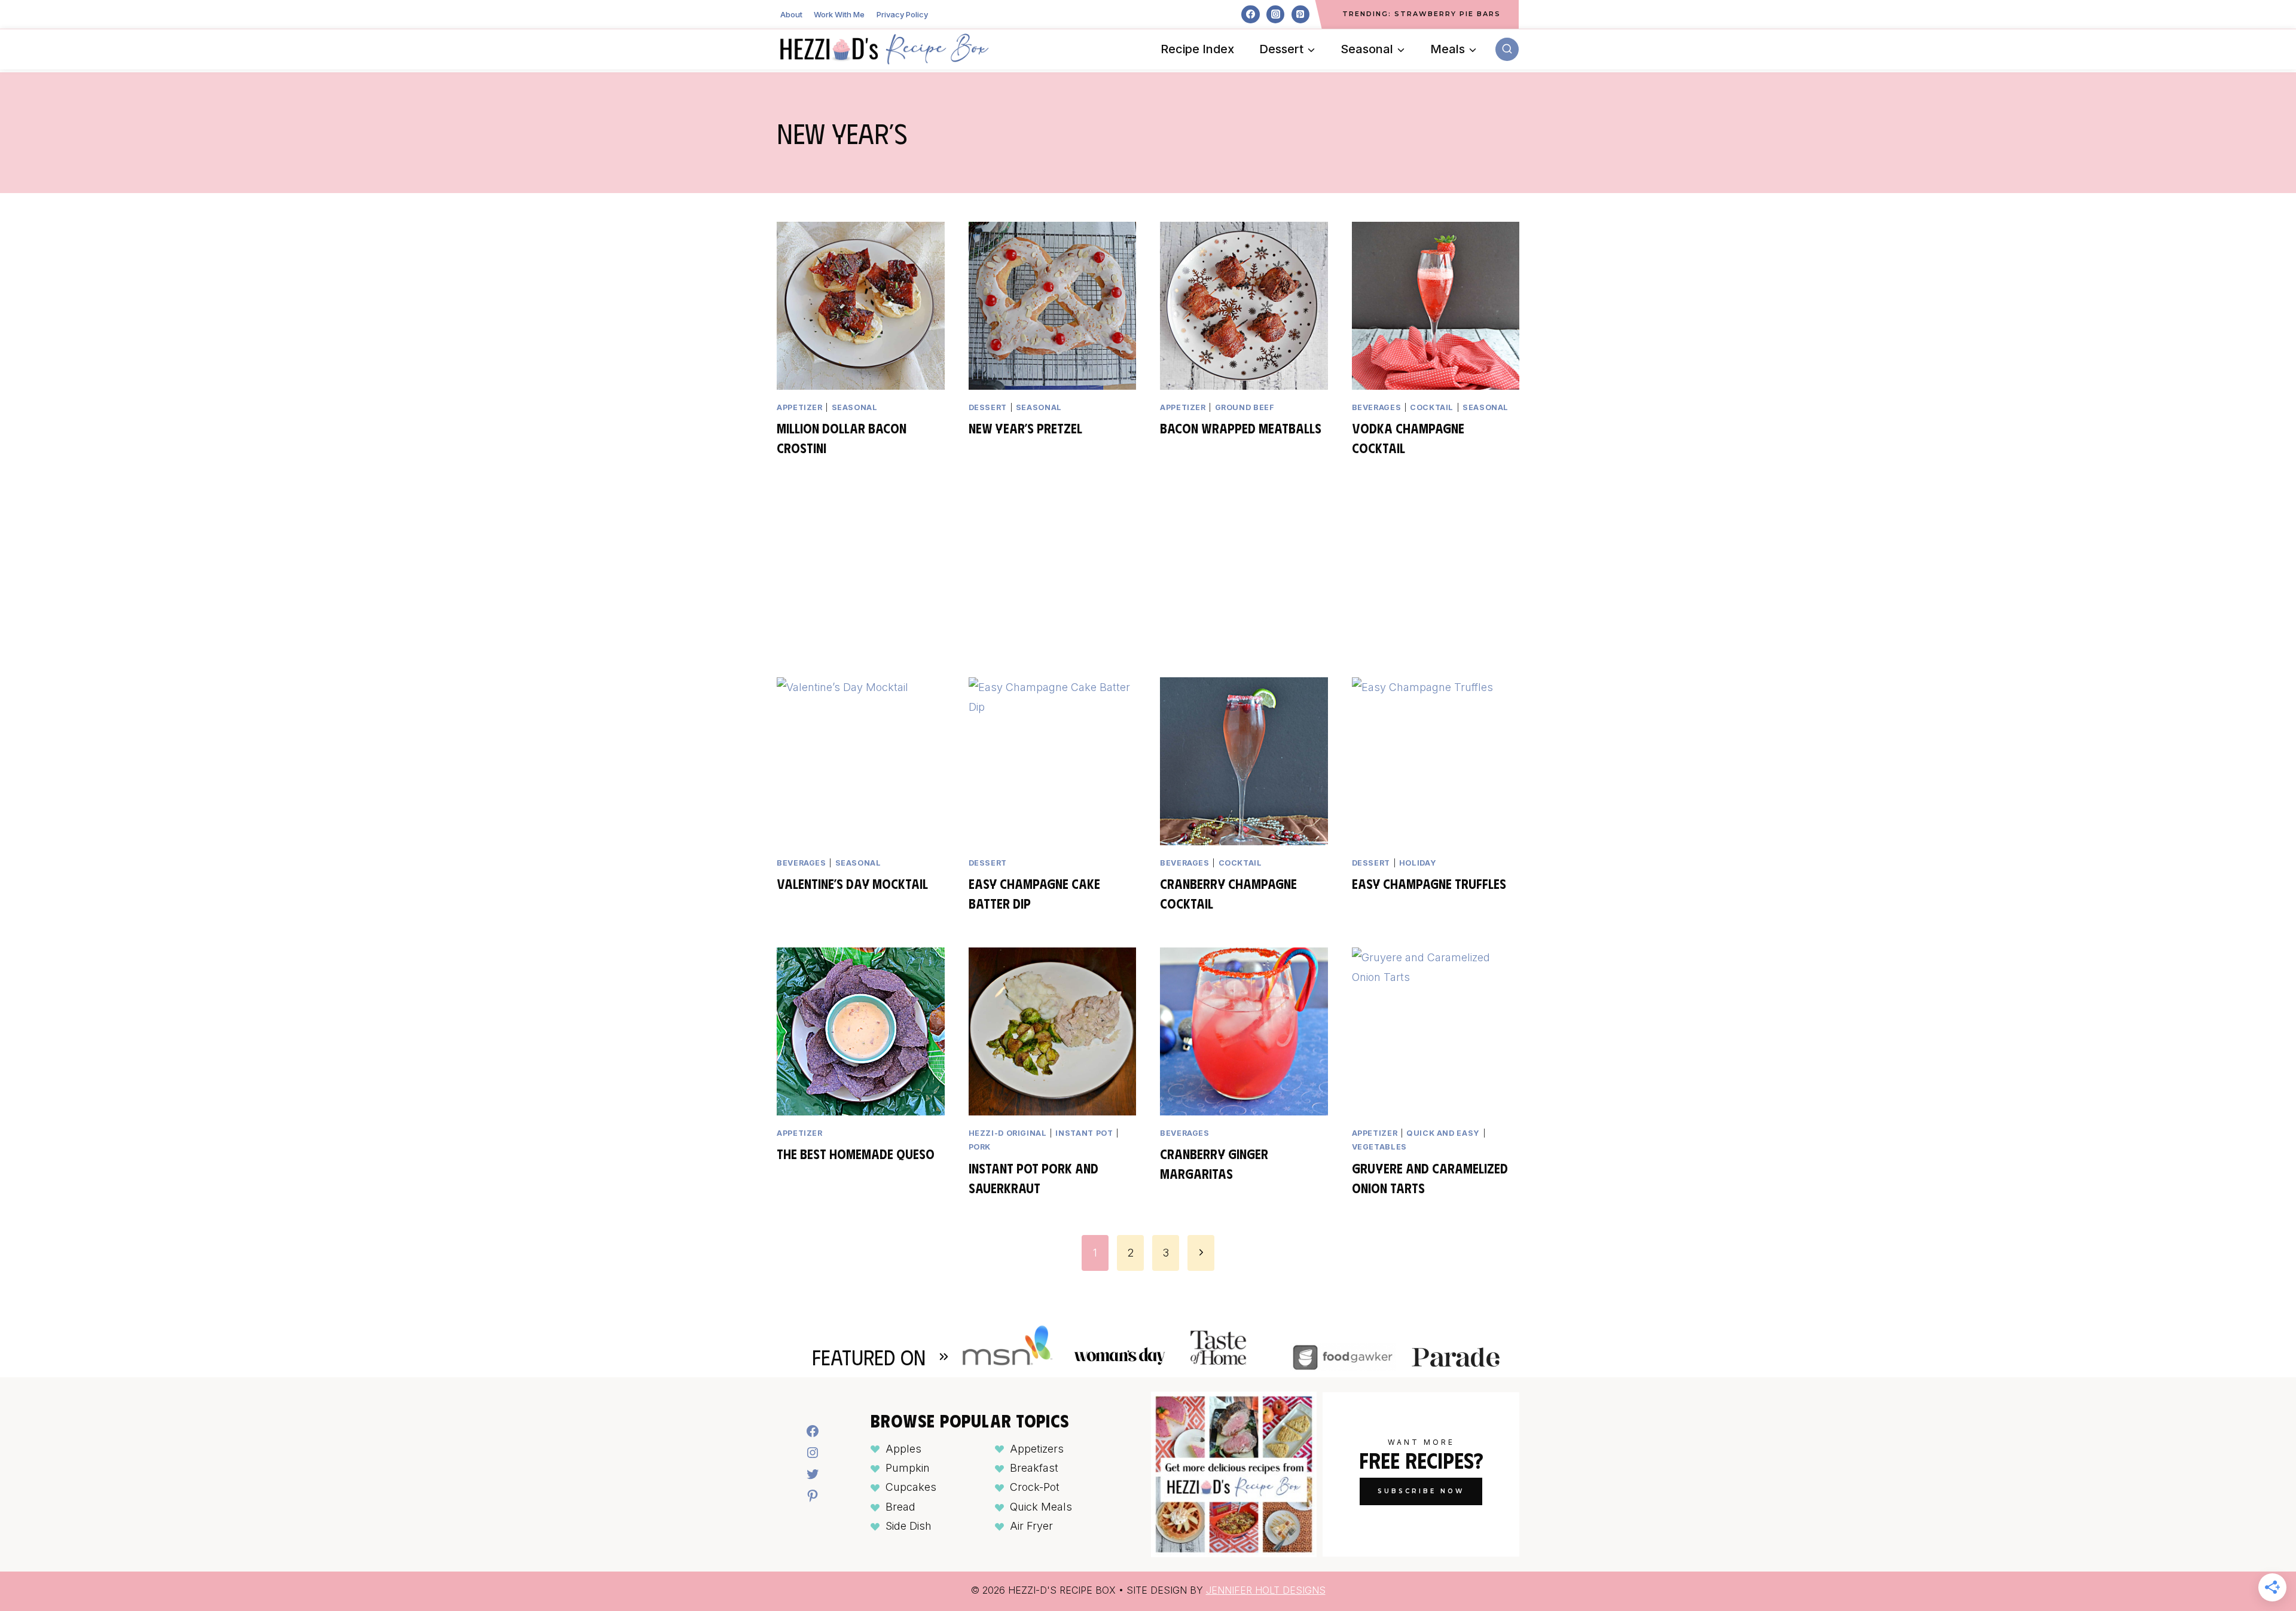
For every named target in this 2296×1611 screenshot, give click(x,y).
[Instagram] (1275, 14)
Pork (980, 1147)
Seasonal (855, 407)
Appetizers (1037, 1449)
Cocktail (1432, 407)
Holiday (1418, 863)
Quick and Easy (1443, 1133)
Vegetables (1379, 1147)
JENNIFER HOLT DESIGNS (1266, 1590)
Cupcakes (911, 1487)
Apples (903, 1449)
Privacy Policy (902, 14)
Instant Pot (1084, 1133)
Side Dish (909, 1526)
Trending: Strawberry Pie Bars (1422, 14)
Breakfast (1034, 1468)
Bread (900, 1507)
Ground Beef (1245, 407)
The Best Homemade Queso (856, 1153)
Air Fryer (1031, 1526)
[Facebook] (1250, 14)
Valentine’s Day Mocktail (852, 883)
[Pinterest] (1300, 14)
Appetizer (800, 407)
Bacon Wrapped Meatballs (1241, 428)
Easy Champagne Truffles (1429, 883)
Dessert (988, 407)
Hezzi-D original (1008, 1133)
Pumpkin (908, 1468)
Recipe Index (1197, 49)
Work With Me (839, 14)
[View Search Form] (1507, 49)
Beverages (1377, 407)
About (791, 14)
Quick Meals (1041, 1507)
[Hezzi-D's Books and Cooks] (884, 49)
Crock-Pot (1035, 1487)
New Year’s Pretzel (1025, 428)
